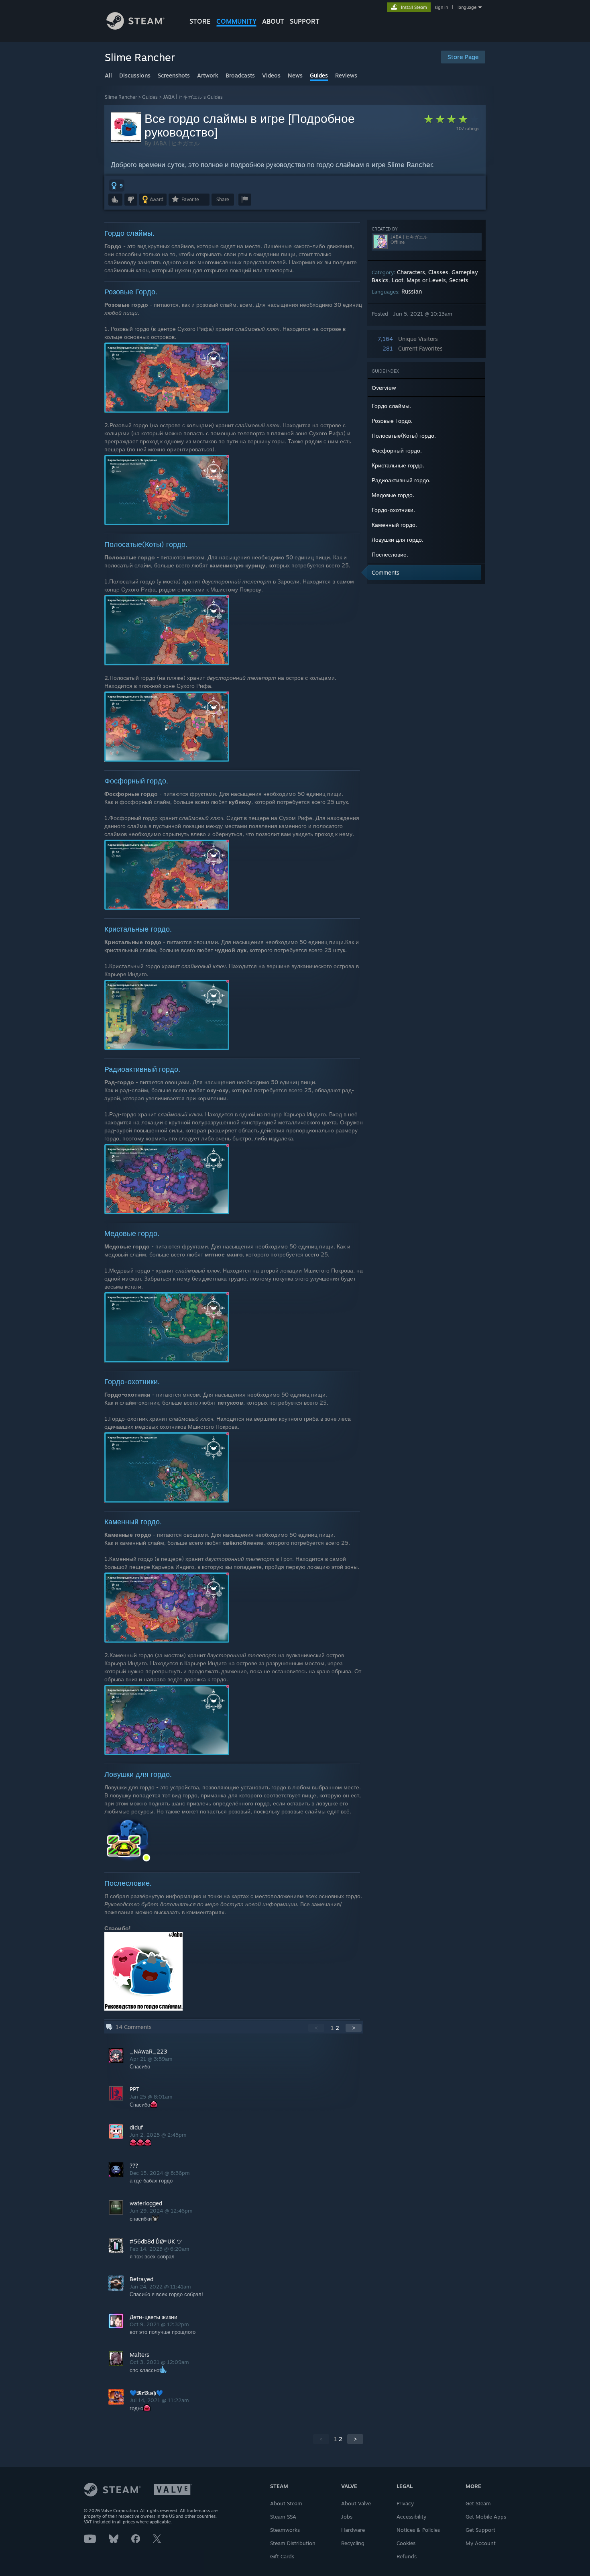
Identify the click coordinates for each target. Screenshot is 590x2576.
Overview (384, 388)
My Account (481, 2543)
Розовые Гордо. (392, 421)
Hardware (353, 2530)
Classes (438, 272)
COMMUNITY (236, 21)
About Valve (356, 2503)
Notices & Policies (418, 2530)
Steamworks (285, 2530)
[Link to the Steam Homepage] (135, 28)
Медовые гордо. (393, 495)
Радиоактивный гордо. (401, 480)
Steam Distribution (293, 2543)
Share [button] (223, 199)
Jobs (347, 2517)
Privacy (405, 2503)
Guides (150, 97)
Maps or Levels (426, 280)
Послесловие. (390, 554)
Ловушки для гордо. (398, 539)
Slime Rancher (121, 97)
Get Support (480, 2530)
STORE (200, 21)
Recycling (353, 2543)
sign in (441, 7)
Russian (412, 291)
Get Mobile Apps (486, 2517)
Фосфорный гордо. (397, 450)
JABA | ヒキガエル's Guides (193, 97)
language (467, 7)
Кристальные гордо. (398, 465)
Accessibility (411, 2517)
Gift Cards (282, 2556)
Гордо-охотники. (393, 510)
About (273, 21)
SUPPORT (305, 21)
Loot (398, 280)
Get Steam (478, 2503)
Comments (386, 572)
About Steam (286, 2503)
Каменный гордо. (394, 525)
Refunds (407, 2556)
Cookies (406, 2543)
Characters (411, 272)
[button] (117, 186)
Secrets (459, 280)
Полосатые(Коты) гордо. (404, 435)
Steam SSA (283, 2517)
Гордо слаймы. (391, 406)
